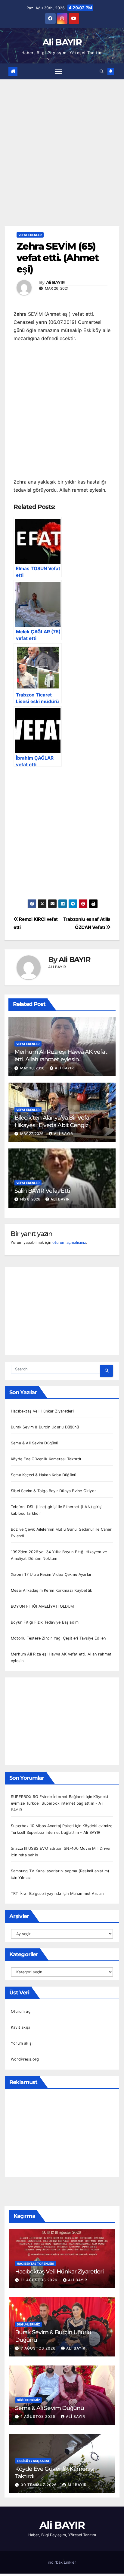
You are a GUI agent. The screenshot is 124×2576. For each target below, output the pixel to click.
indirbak (55, 2562)
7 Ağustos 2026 (39, 2348)
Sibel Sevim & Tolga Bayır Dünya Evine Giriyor (53, 1491)
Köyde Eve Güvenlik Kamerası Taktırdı (46, 1459)
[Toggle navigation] (59, 71)
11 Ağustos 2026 (40, 2280)
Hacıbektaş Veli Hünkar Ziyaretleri (42, 1411)
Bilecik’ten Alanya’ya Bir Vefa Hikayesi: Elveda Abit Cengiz (52, 1121)
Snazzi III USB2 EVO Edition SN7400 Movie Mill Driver (61, 1848)
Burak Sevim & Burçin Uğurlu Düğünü (45, 1427)
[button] (102, 71)
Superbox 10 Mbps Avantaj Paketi (42, 1826)
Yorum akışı (22, 2043)
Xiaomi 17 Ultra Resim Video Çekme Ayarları (52, 1574)
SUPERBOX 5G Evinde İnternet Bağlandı (48, 1797)
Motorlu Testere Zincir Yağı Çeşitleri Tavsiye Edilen (58, 1638)
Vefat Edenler (30, 235)
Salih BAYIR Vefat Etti (42, 1191)
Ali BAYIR (62, 42)
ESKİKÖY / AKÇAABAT (33, 2461)
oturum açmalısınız (69, 1242)
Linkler (70, 2562)
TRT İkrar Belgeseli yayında (36, 1894)
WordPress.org (25, 2059)
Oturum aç (21, 2011)
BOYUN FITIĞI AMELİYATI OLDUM (42, 1606)
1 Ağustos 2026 (39, 2416)
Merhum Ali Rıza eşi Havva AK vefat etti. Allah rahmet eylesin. (61, 1055)
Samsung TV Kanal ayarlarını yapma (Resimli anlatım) (60, 1871)
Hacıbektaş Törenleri (36, 2264)
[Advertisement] (62, 162)
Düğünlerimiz (28, 2324)
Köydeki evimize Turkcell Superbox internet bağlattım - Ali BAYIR (59, 1803)
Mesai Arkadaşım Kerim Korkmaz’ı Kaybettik (51, 1590)
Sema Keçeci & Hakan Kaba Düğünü (43, 1475)
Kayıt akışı (20, 2027)
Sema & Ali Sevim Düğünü (35, 1443)
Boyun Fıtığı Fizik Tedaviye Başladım (45, 1622)
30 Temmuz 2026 (39, 2485)
